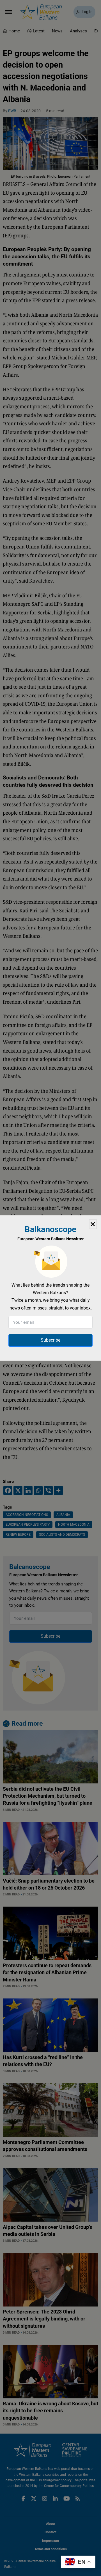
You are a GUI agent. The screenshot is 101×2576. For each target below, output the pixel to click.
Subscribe (50, 1340)
